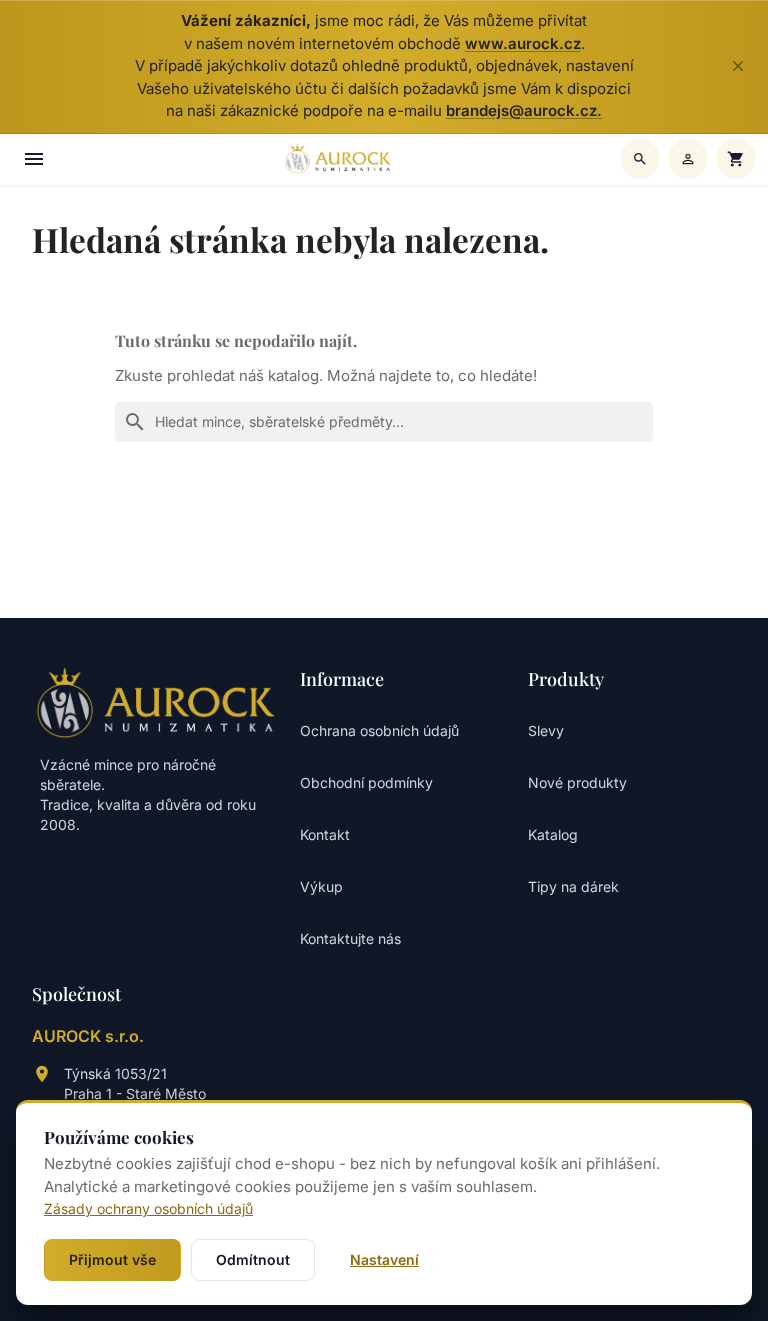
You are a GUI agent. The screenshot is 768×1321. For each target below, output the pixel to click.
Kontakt (325, 834)
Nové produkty (577, 782)
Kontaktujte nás (350, 938)
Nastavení (384, 1259)
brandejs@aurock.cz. (524, 110)
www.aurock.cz (523, 43)
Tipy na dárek (573, 886)
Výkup (321, 886)
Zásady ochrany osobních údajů (148, 1208)
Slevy (546, 730)
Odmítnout (253, 1259)
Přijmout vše (112, 1259)
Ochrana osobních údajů (379, 730)
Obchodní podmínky (366, 782)
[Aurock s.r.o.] (156, 702)
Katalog (553, 834)
